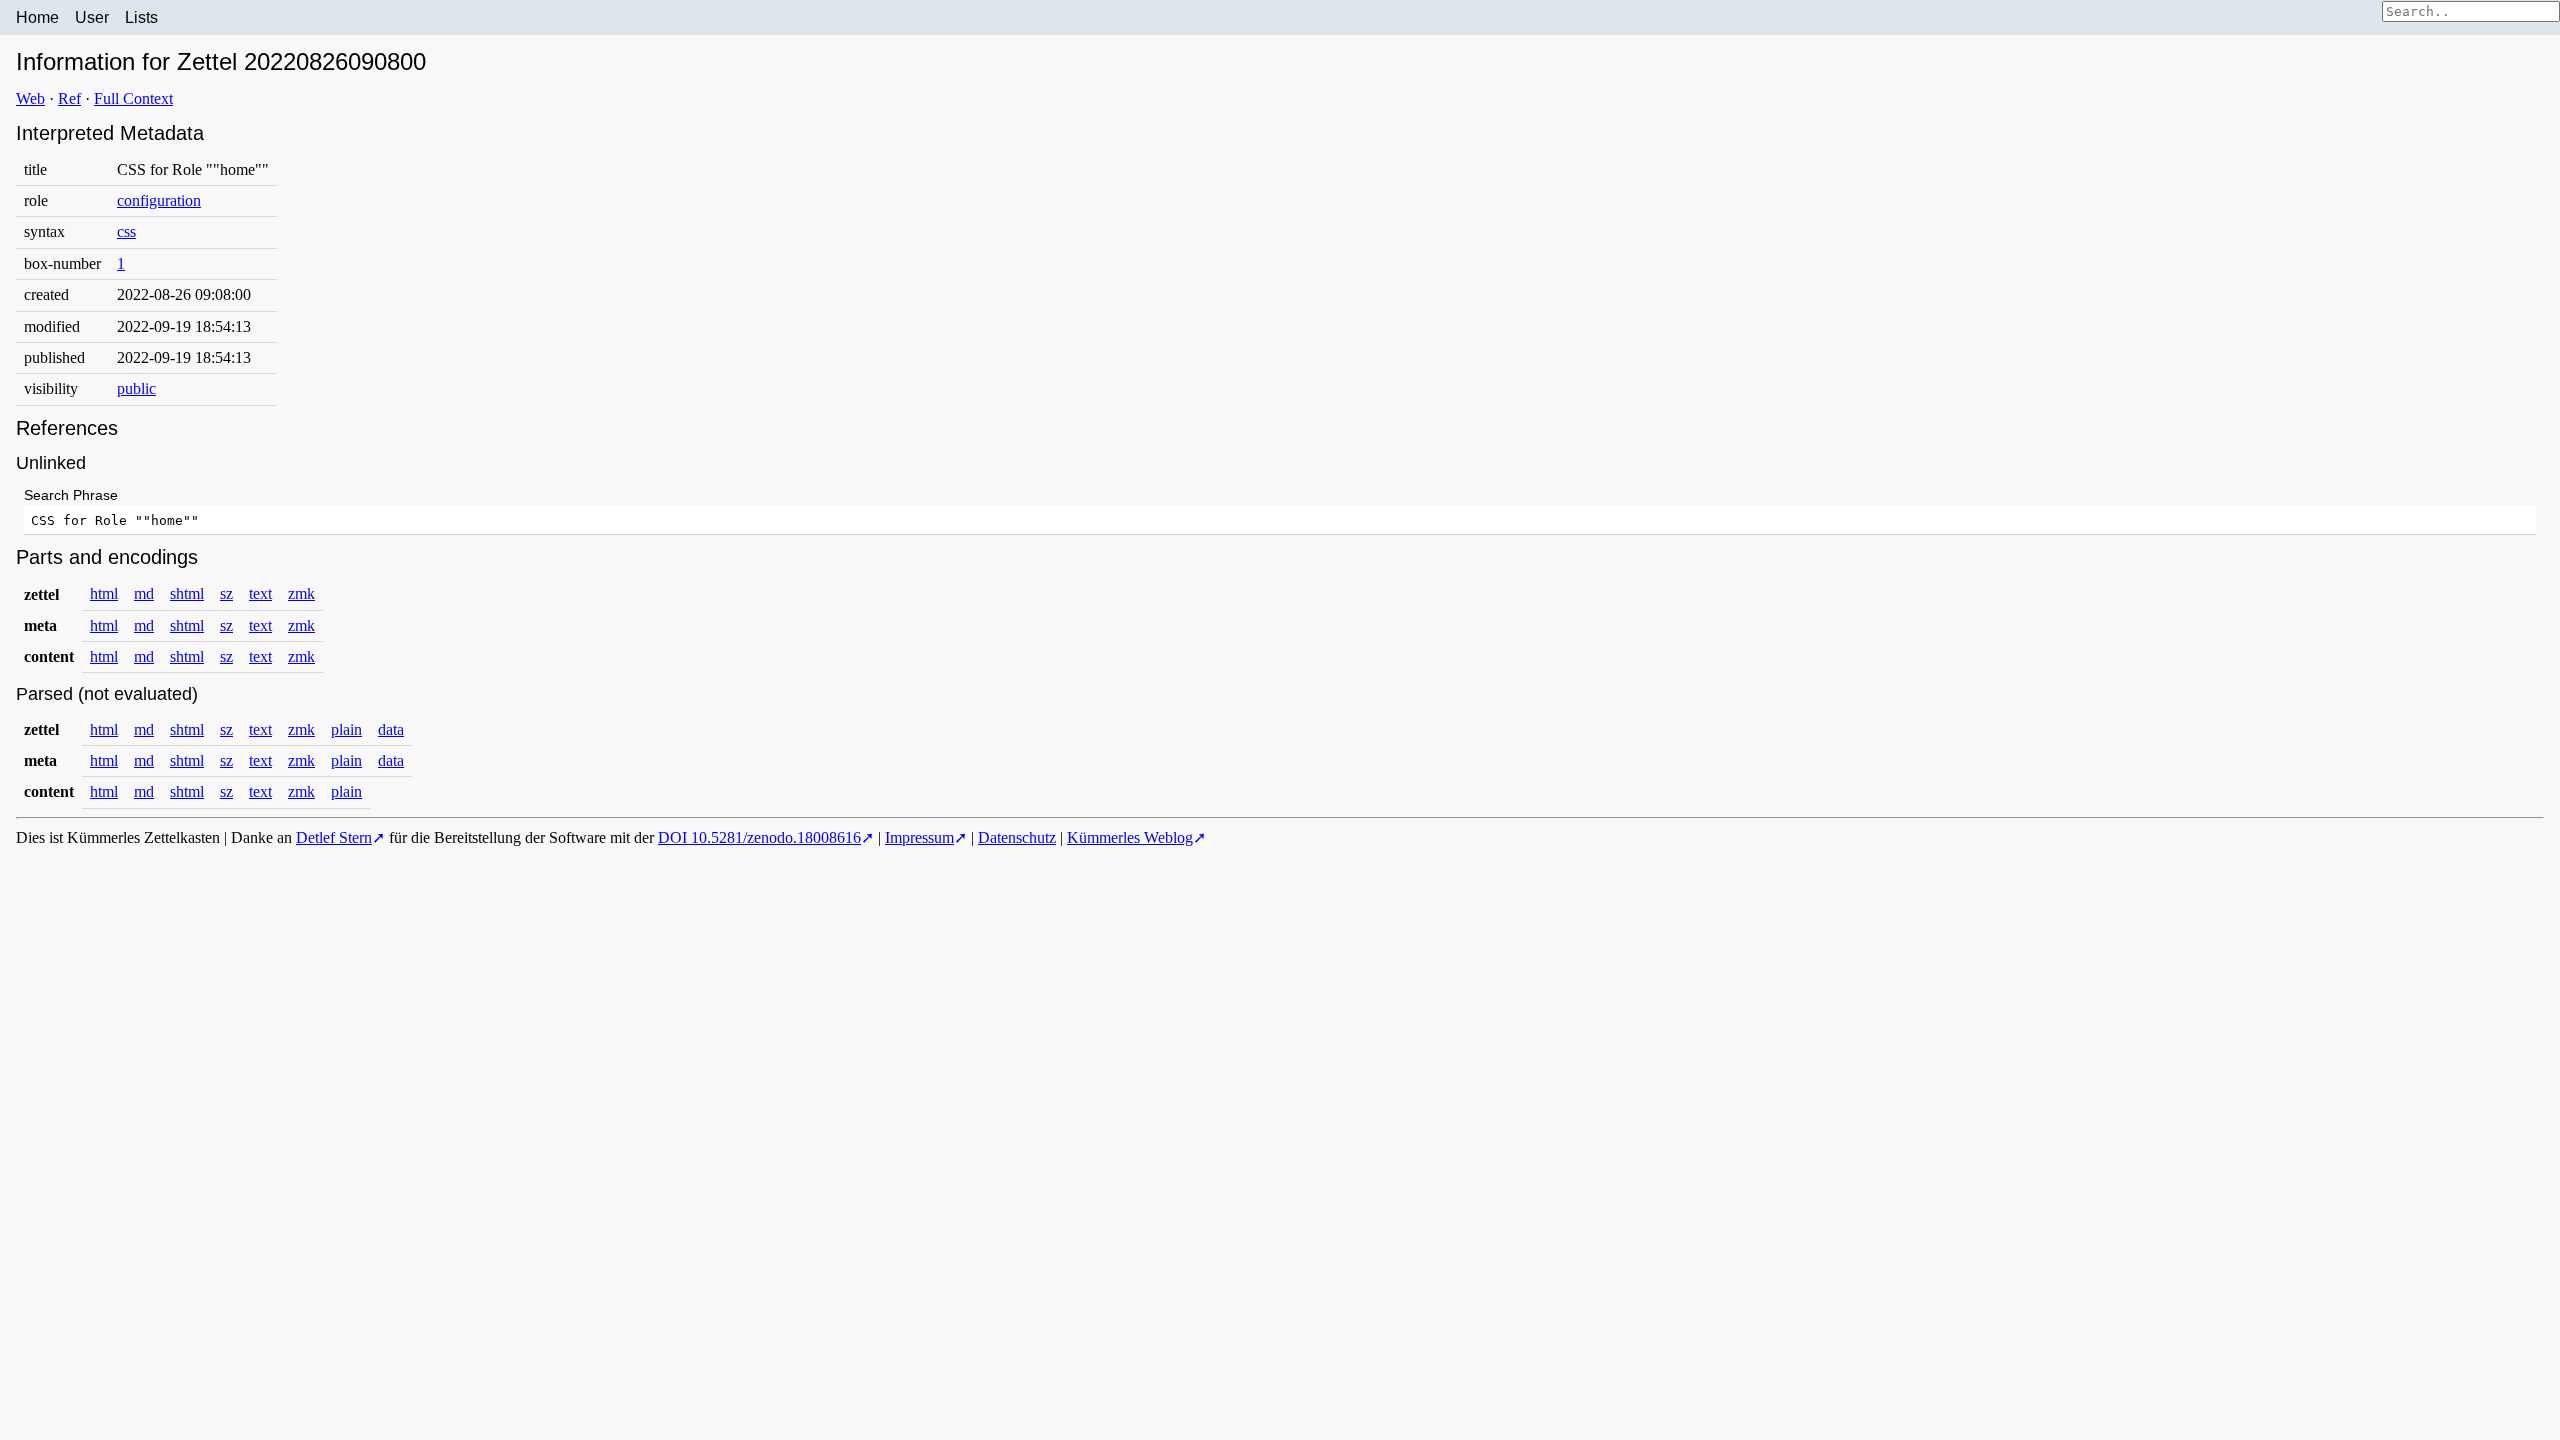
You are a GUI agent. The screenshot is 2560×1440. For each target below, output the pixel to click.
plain (346, 729)
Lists (141, 17)
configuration (159, 200)
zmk (301, 593)
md (144, 593)
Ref (69, 98)
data (391, 729)
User (92, 17)
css (126, 231)
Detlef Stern (334, 837)
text (260, 593)
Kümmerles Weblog (1130, 837)
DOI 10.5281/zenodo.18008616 (759, 837)
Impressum (919, 837)
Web (30, 98)
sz (226, 593)
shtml (187, 593)
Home (37, 17)
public (136, 388)
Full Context (133, 98)
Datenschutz (1017, 837)
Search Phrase (71, 495)
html (104, 593)
